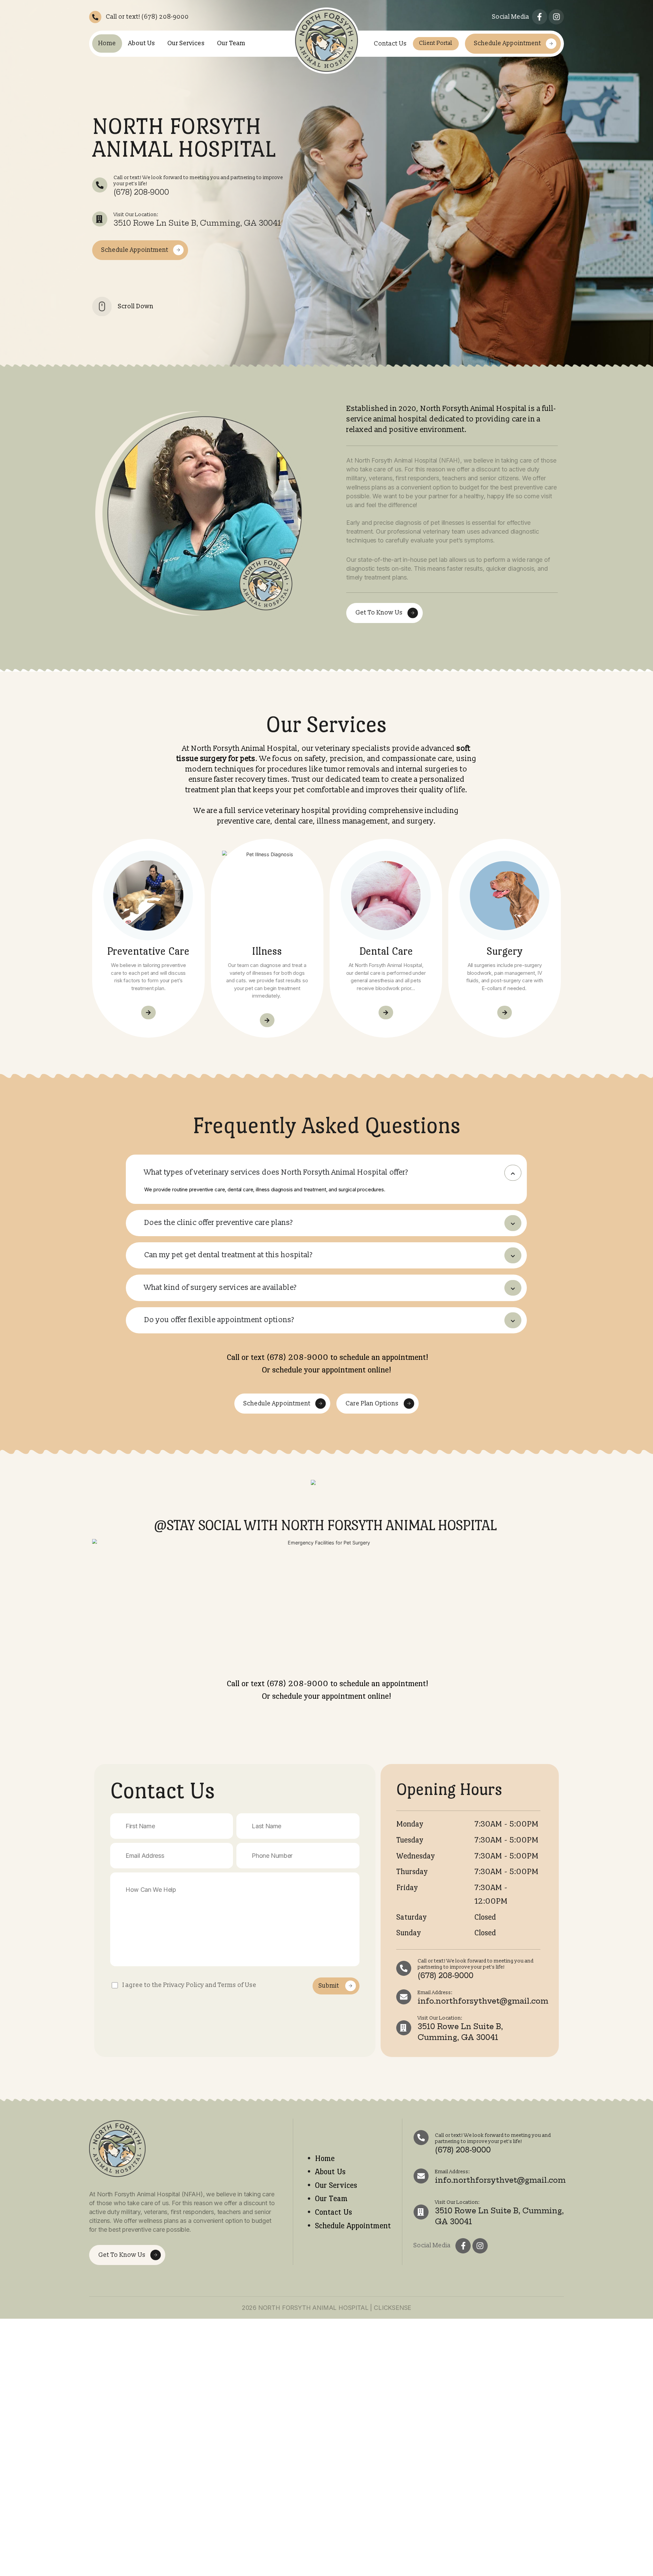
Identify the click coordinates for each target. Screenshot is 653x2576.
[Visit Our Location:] (100, 219)
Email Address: (435, 1993)
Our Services (186, 43)
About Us (142, 43)
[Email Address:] (404, 1997)
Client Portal (436, 43)
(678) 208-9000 (141, 192)
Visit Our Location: (136, 215)
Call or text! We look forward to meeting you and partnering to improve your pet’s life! (198, 181)
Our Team (231, 43)
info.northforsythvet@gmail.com (483, 2001)
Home (107, 43)
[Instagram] (556, 17)
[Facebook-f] (540, 17)
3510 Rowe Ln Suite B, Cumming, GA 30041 (197, 223)
